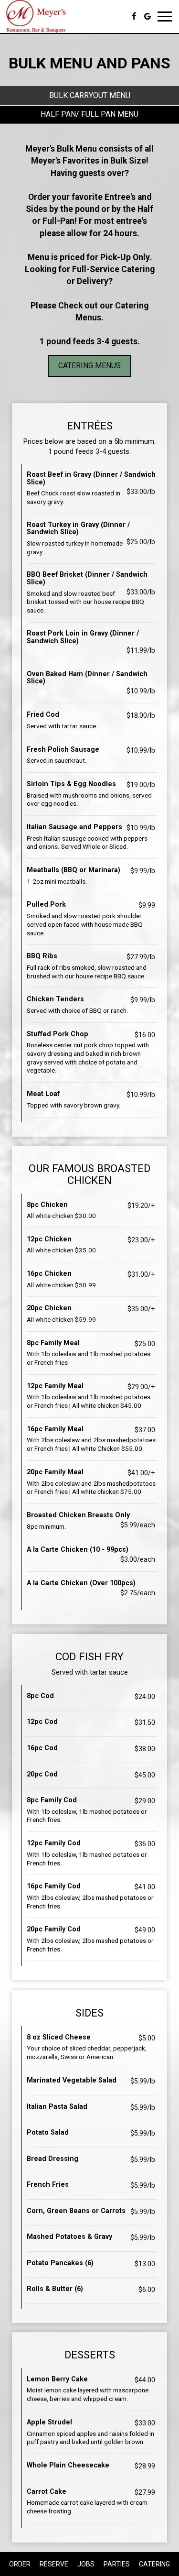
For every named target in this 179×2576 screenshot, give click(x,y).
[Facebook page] (134, 16)
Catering (154, 2564)
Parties (117, 2564)
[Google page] (147, 16)
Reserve (54, 2564)
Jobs (86, 2564)
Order (20, 2564)
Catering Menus (89, 366)
